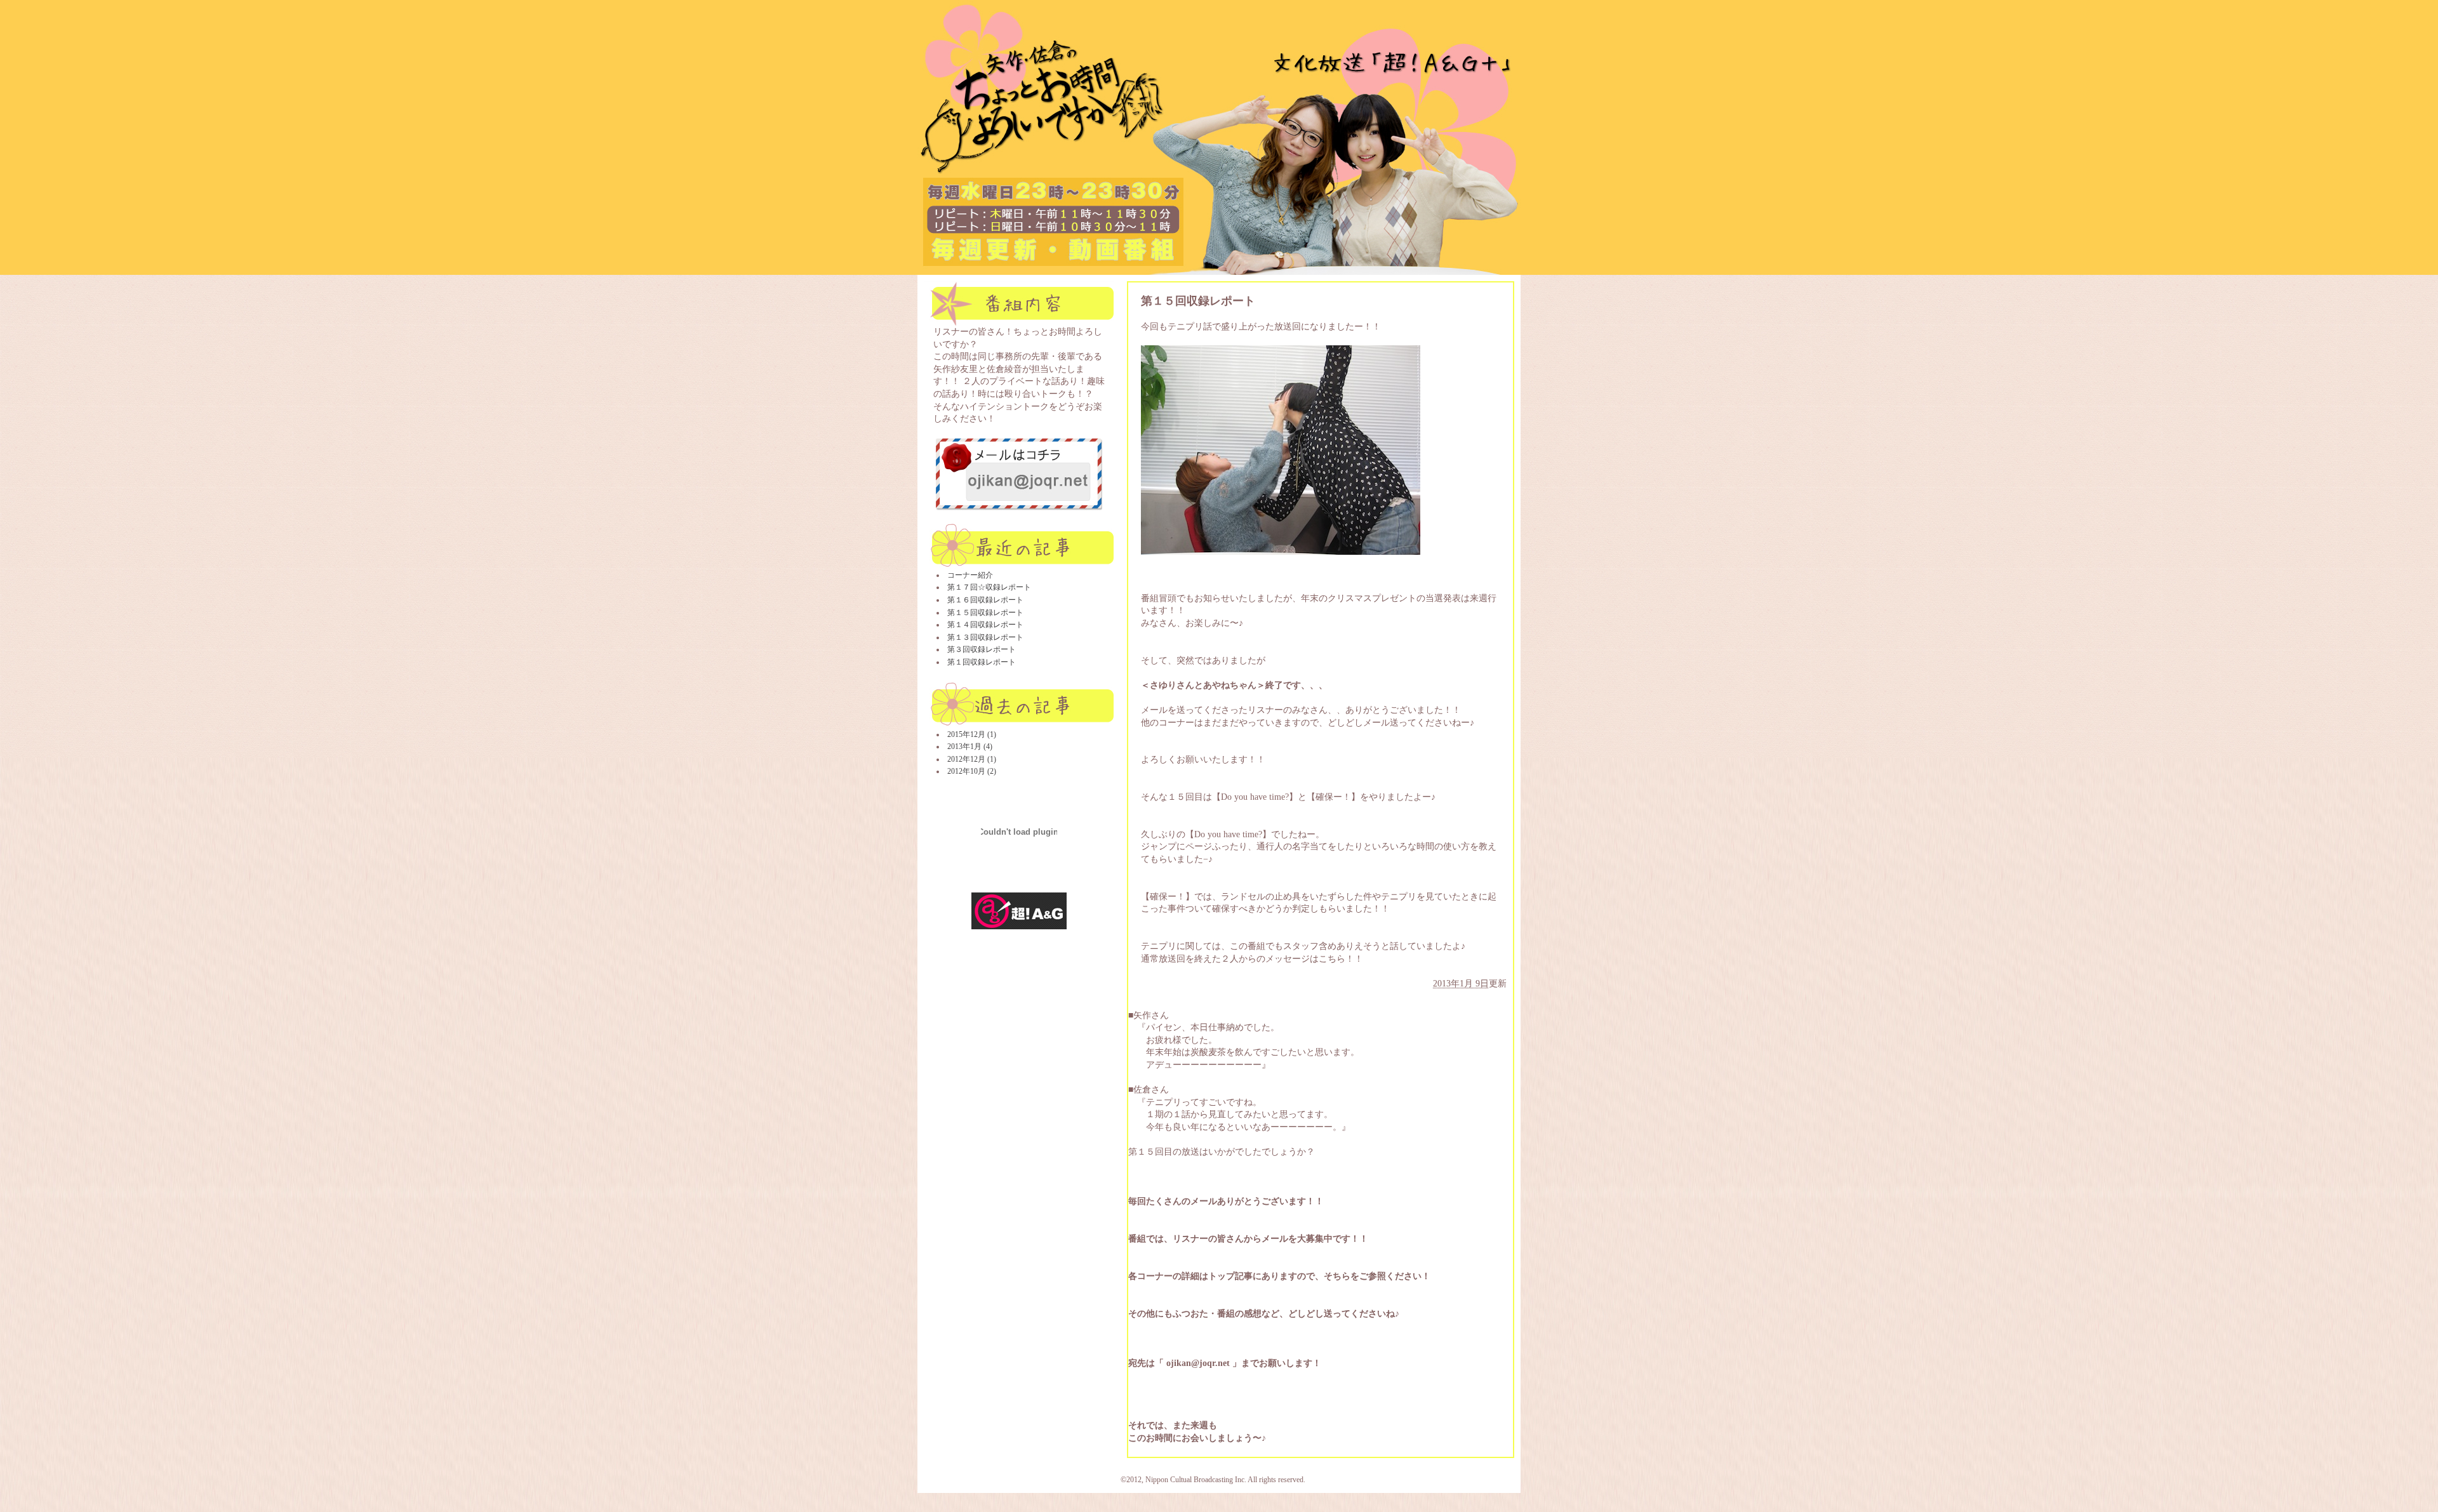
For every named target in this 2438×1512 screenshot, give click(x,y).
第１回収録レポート (982, 662)
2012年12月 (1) (972, 759)
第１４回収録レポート (985, 625)
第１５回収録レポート (985, 613)
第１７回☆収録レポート (989, 587)
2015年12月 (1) (972, 734)
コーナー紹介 (970, 575)
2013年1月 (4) (970, 746)
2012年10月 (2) (972, 771)
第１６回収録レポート (985, 600)
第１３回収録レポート (985, 637)
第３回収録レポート (982, 649)
